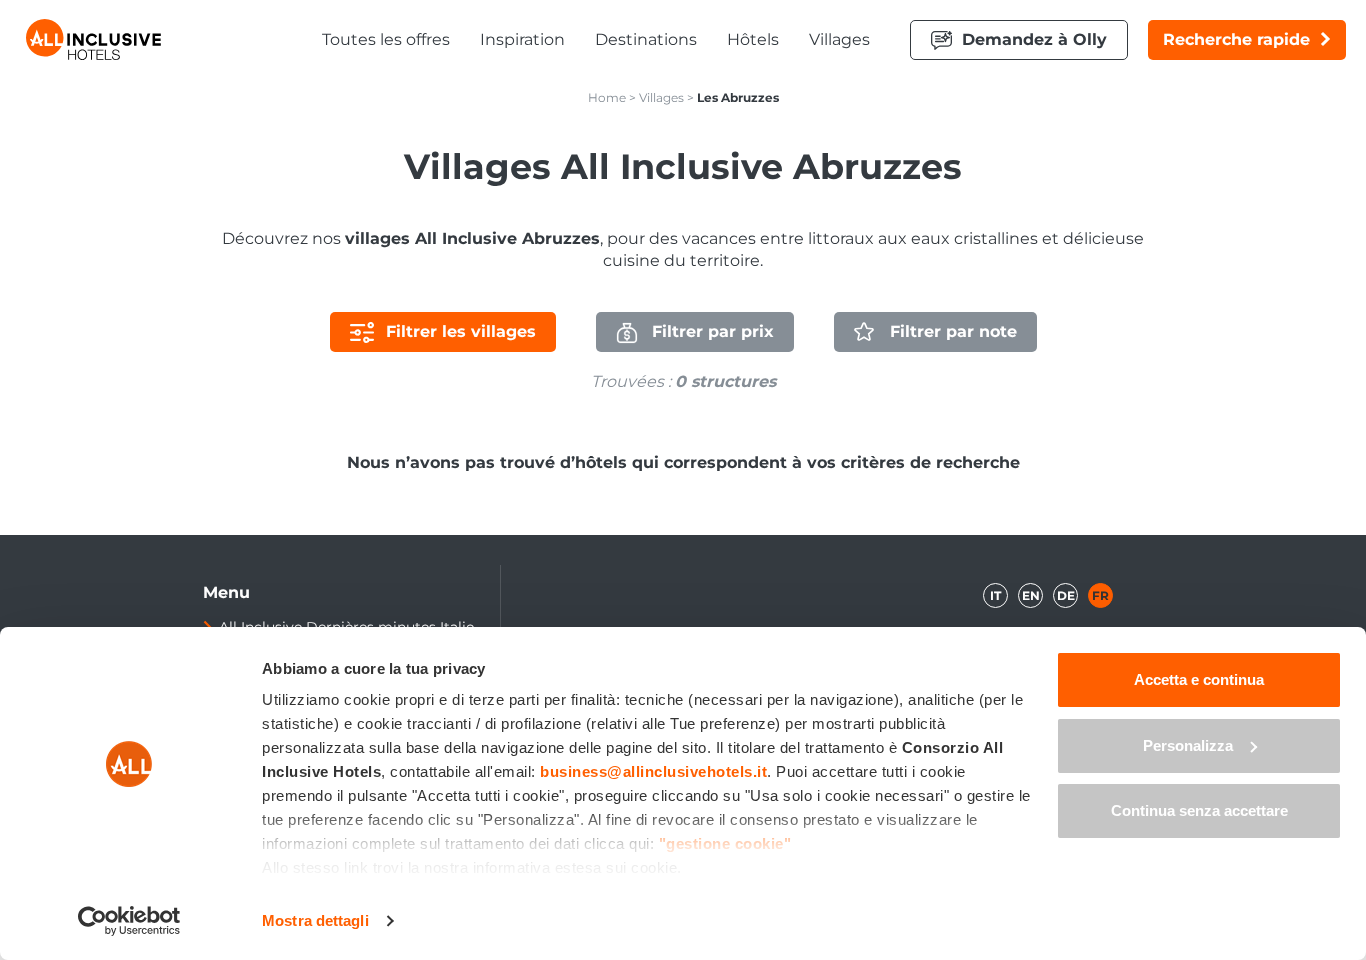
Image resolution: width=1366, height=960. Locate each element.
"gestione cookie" (725, 843)
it (995, 595)
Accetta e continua (1199, 679)
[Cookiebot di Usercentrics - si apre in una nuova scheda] (129, 921)
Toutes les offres (386, 39)
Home (607, 97)
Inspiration (522, 39)
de (1066, 595)
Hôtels (753, 39)
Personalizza (1188, 745)
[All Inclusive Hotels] (93, 39)
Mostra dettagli (315, 920)
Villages (839, 39)
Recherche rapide (1236, 39)
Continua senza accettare (1199, 810)
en (1031, 595)
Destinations (646, 39)
